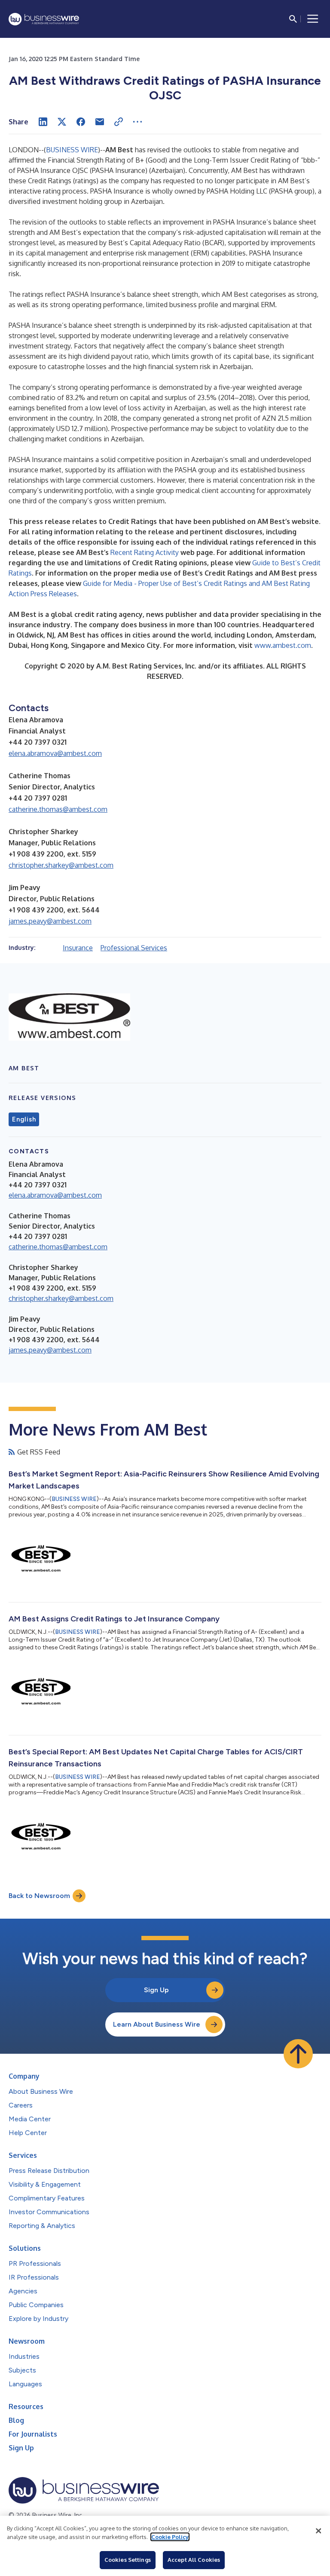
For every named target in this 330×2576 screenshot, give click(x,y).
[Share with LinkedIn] (43, 122)
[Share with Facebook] (81, 122)
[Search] (293, 19)
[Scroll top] (298, 2054)
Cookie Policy (170, 2537)
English (24, 1119)
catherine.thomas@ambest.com (58, 809)
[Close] (318, 2531)
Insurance (78, 948)
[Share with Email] (100, 122)
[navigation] (313, 19)
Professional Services (134, 948)
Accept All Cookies (194, 2560)
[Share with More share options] (137, 122)
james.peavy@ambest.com (50, 921)
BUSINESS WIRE (72, 150)
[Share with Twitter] (62, 122)
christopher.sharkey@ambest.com (61, 865)
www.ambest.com (283, 645)
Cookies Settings (128, 2560)
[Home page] (44, 19)
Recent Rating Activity (145, 552)
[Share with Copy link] (119, 122)
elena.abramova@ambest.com (55, 753)
